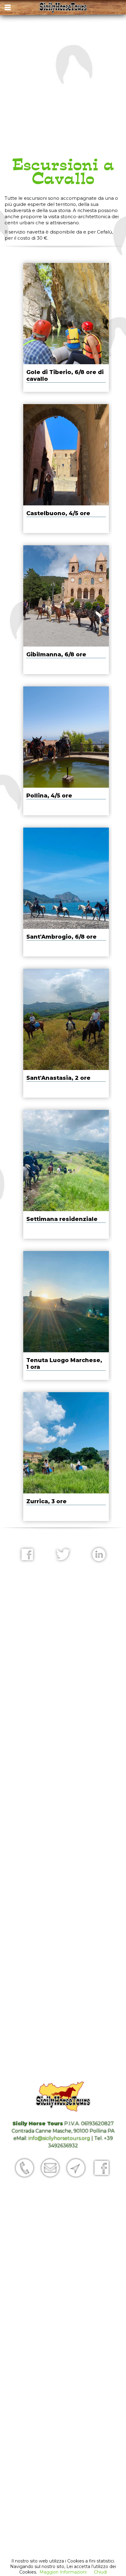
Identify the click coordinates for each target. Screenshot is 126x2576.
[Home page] (63, 8)
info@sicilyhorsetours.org (59, 2138)
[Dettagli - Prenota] (66, 327)
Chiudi (100, 2572)
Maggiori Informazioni (63, 2572)
